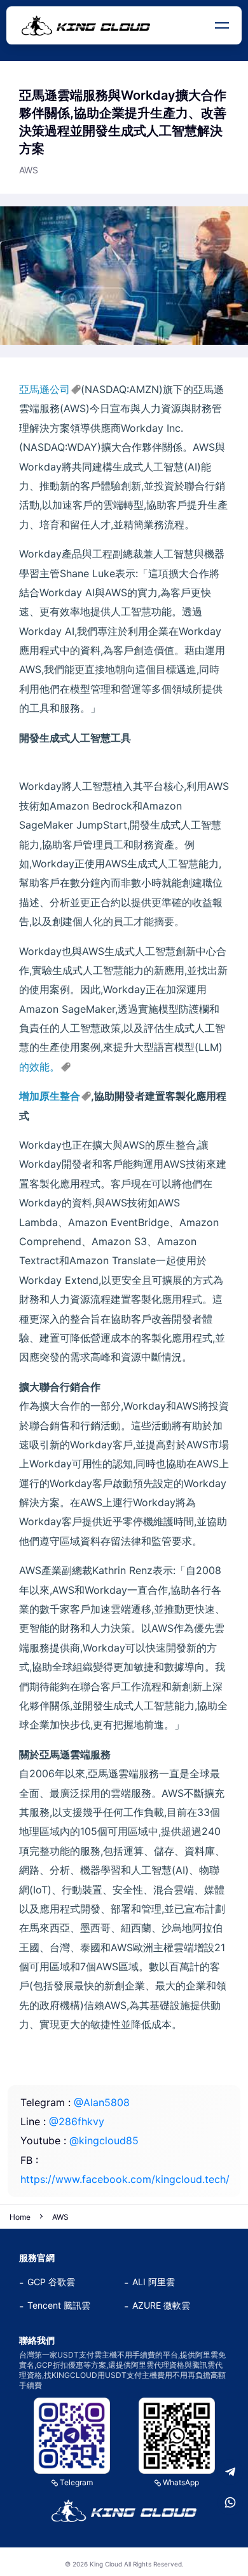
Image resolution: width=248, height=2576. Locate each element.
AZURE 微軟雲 (161, 2305)
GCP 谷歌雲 (51, 2282)
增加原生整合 (50, 1096)
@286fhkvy (77, 2121)
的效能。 (39, 1067)
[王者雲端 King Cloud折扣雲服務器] (124, 2511)
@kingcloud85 (104, 2140)
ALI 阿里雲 (154, 2282)
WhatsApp (181, 2482)
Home (20, 2217)
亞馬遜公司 (45, 389)
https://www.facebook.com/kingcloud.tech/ (125, 2179)
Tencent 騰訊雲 (59, 2305)
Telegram (76, 2482)
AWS (60, 2217)
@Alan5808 (102, 2102)
